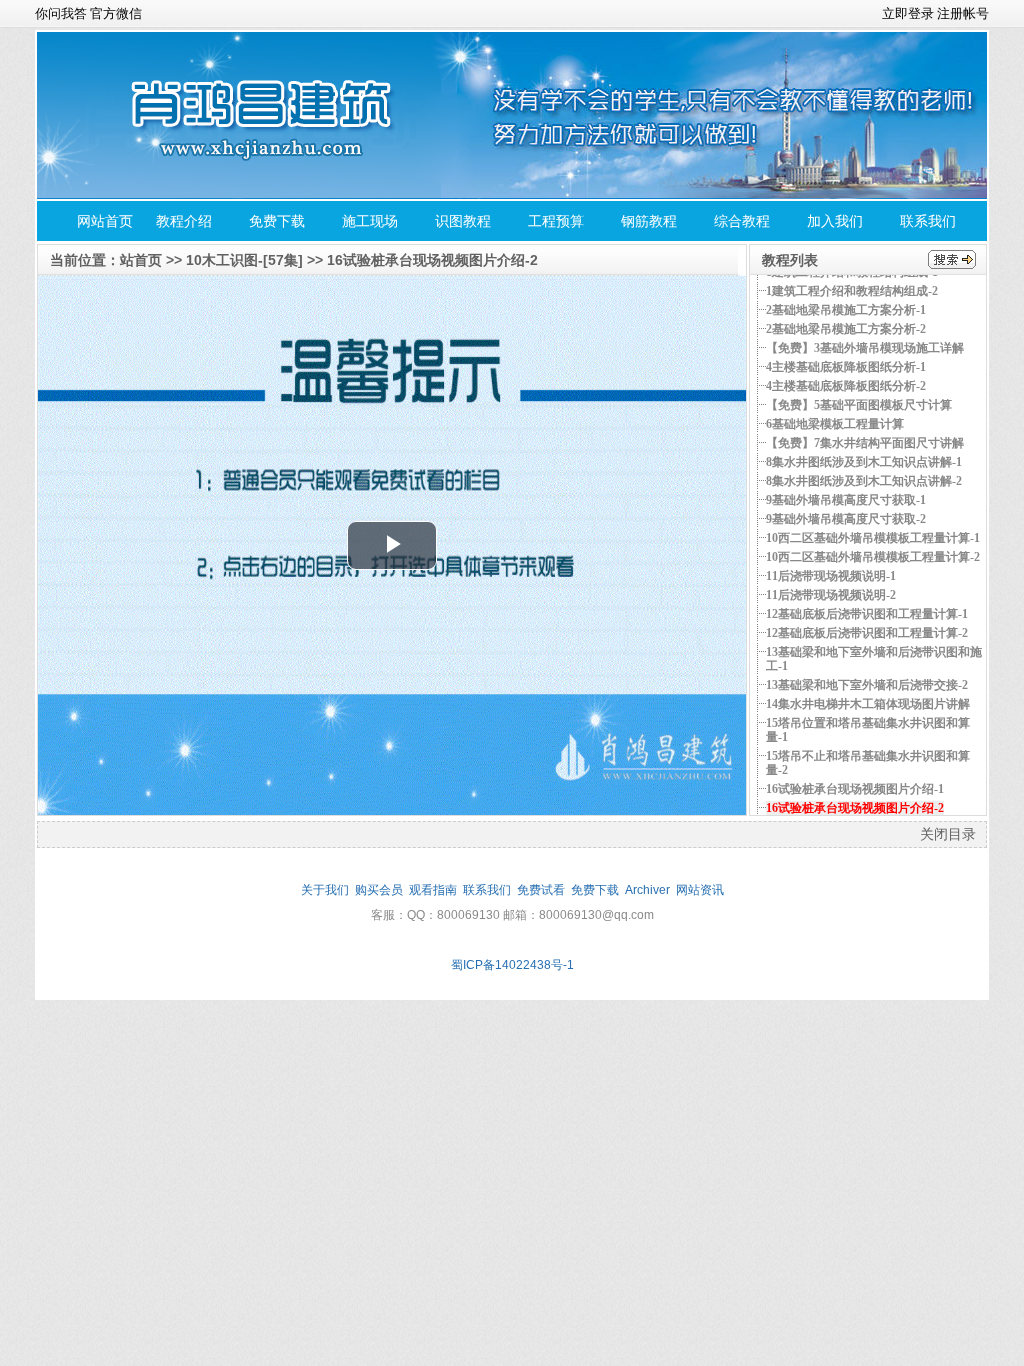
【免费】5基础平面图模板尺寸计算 (859, 405)
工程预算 (556, 221)
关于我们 (325, 890)
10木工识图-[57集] (244, 260)
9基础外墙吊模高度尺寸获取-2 (846, 519)
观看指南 (433, 890)
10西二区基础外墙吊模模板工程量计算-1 (873, 538)
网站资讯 (700, 890)
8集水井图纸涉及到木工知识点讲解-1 (864, 462)
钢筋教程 (649, 221)
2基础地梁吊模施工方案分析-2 (846, 329)
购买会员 (379, 890)
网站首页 (105, 221)
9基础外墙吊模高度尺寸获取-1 (846, 500)
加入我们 (835, 221)
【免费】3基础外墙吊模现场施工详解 (865, 348)
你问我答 (61, 13)
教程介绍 (184, 221)
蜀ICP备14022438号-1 (512, 965)
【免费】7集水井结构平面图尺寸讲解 (865, 443)
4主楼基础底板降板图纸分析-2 (846, 386)
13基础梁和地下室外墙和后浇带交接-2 (867, 685)
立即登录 (908, 13)
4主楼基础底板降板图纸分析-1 (846, 367)
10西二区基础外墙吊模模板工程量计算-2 (873, 557)
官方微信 (116, 13)
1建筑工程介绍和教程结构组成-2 (852, 291)
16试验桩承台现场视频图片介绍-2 (432, 260)
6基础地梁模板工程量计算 (835, 424)
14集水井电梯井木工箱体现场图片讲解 (868, 704)
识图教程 (463, 221)
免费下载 (277, 221)
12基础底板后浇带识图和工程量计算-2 (867, 633)
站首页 (141, 260)
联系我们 (928, 221)
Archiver (647, 890)
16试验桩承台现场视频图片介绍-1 (855, 789)
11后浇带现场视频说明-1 (831, 576)
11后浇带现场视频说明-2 (831, 595)
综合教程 (742, 221)
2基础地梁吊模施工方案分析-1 (846, 310)
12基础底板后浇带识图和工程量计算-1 (867, 614)
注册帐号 (963, 13)
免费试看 (541, 890)
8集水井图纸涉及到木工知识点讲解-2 (864, 481)
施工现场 (370, 221)
